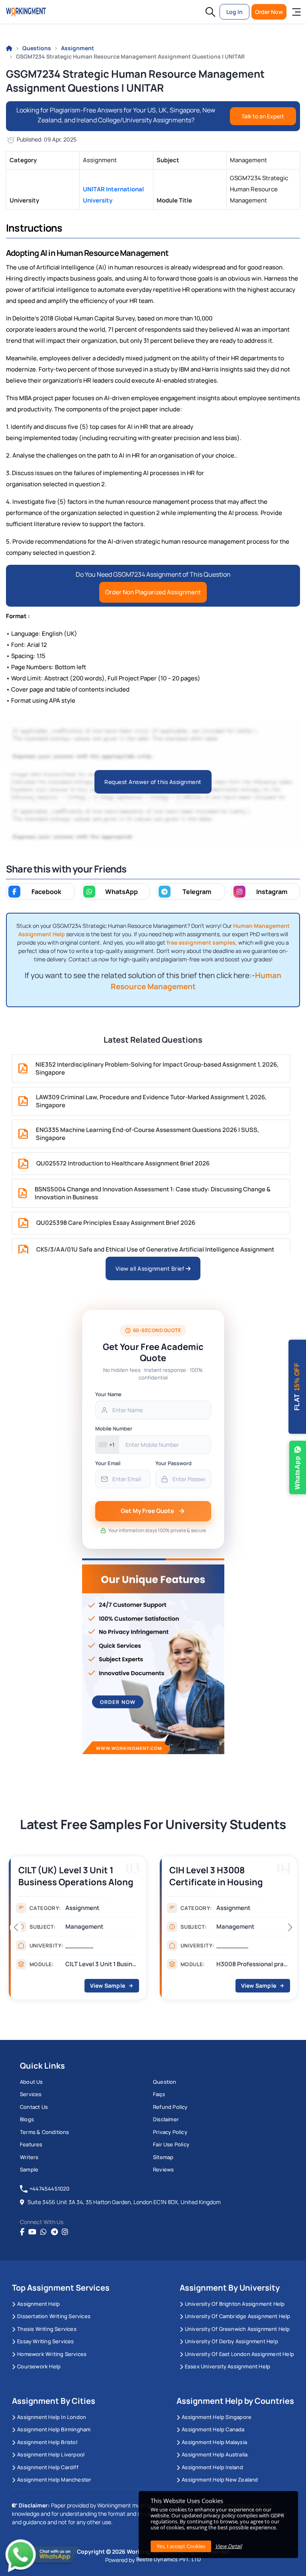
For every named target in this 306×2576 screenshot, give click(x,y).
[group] (77, 1930)
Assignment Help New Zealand (220, 2480)
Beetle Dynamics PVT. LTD (169, 2559)
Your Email (108, 1463)
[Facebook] (22, 2232)
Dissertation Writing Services (54, 2316)
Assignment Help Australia (215, 2454)
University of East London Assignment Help (239, 2354)
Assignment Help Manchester (54, 2480)
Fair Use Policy (171, 2144)
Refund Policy (170, 2107)
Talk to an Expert (263, 116)
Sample (29, 2169)
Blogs (27, 2119)
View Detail (229, 2546)
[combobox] (107, 1445)
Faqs (159, 2094)
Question (165, 2082)
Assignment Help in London (52, 2417)
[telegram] (54, 2232)
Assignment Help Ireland (212, 2467)
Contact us (34, 2107)
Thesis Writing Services (47, 2329)
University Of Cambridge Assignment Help (238, 2316)
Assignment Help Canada (213, 2429)
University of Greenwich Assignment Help (237, 2329)
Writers (29, 2157)
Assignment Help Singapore (217, 2417)
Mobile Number (114, 1428)
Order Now (269, 12)
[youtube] (32, 2232)
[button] (210, 12)
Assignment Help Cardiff (48, 2467)
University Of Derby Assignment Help (231, 2341)
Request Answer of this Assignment (153, 782)
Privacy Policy (170, 2132)
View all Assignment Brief (151, 1268)
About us (31, 2082)
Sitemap (163, 2157)
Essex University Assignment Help (228, 2366)
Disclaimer (166, 2119)
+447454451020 (50, 2189)
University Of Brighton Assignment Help (235, 2304)
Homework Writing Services (52, 2354)
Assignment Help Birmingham (54, 2429)
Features (31, 2144)
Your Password (174, 1463)
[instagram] (65, 2232)
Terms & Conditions (45, 2132)
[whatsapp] (43, 2232)
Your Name (108, 1394)
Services (31, 2094)
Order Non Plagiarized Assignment (153, 592)
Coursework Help (39, 2366)
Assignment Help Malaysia (214, 2442)
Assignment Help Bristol (47, 2442)
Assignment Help (38, 2304)
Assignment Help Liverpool (51, 2454)
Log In (234, 12)
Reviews (163, 2169)
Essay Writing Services (45, 2341)
